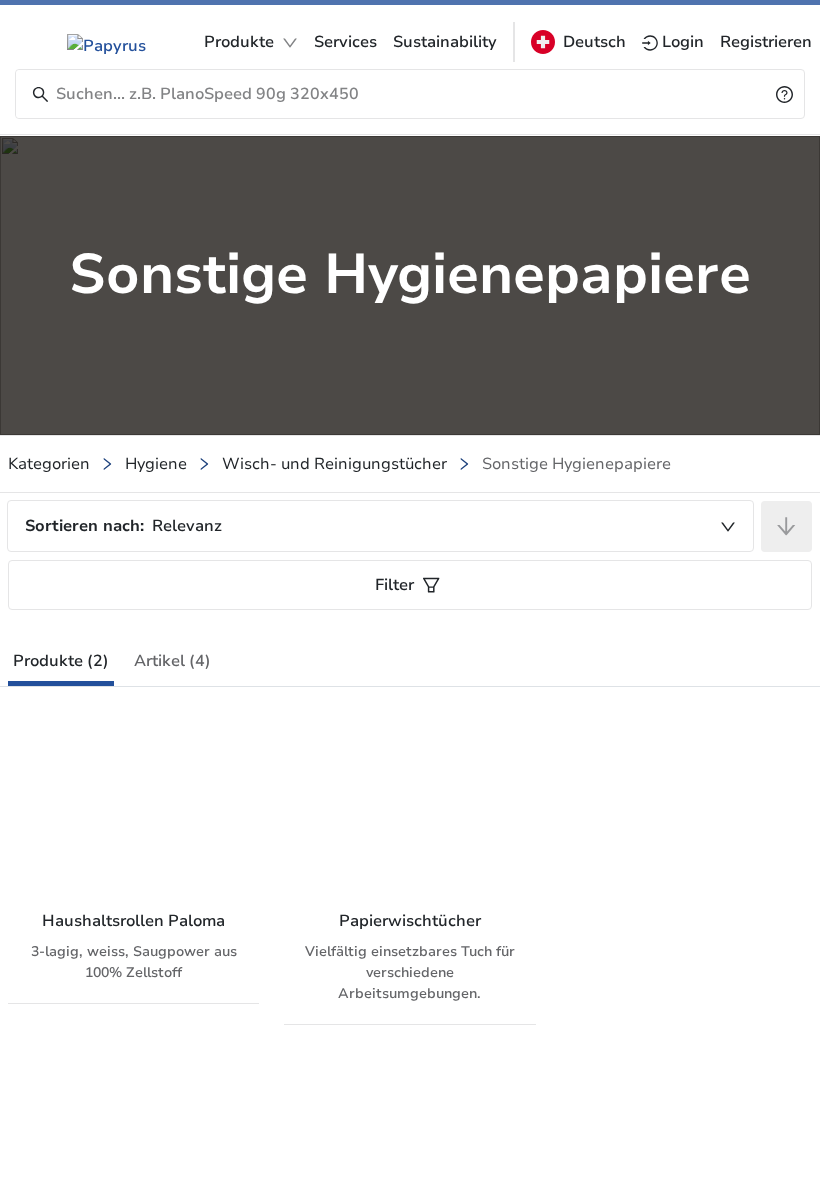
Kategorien (49, 464)
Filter (394, 585)
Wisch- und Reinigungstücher (334, 464)
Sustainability (445, 42)
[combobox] (380, 526)
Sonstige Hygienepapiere (576, 464)
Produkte (239, 42)
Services (345, 42)
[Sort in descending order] (786, 526)
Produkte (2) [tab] (61, 661)
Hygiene (156, 464)
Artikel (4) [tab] (172, 661)
